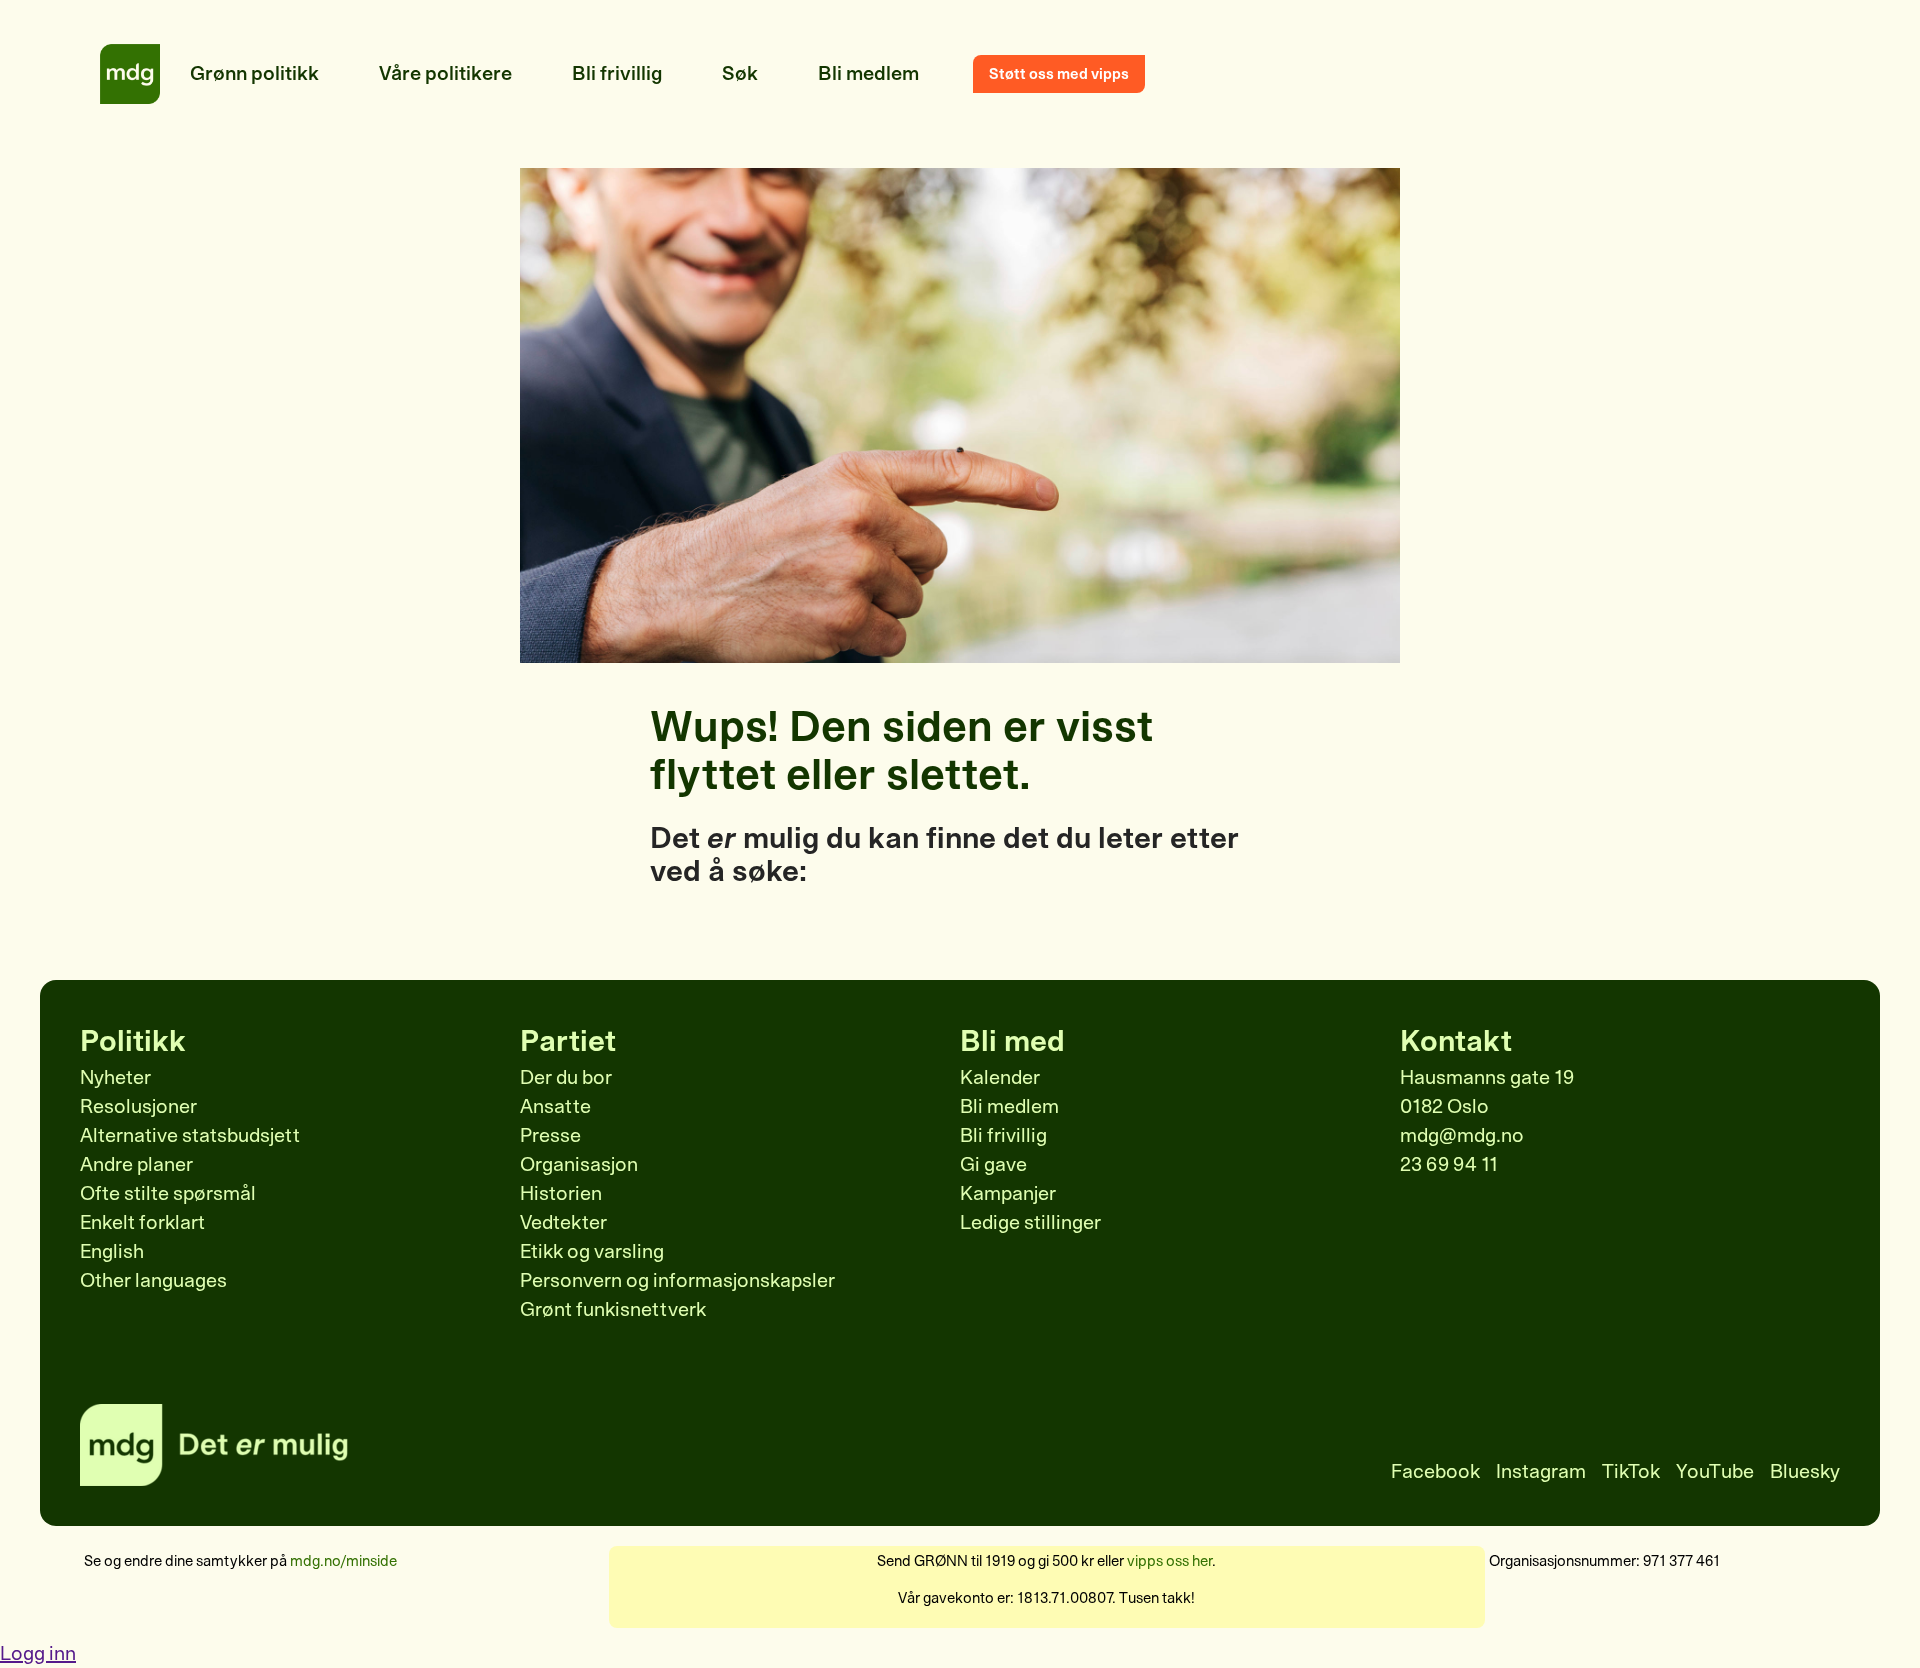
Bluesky (1805, 1471)
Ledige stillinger (1030, 1222)
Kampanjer (1008, 1193)
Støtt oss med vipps (1059, 74)
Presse (550, 1135)
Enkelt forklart (142, 1222)
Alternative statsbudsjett (190, 1135)
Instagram (1541, 1471)
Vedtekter (563, 1222)
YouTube (1715, 1471)
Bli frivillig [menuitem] (617, 73)
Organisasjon (579, 1164)
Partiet (568, 1041)
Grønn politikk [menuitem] (254, 73)
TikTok (1631, 1471)
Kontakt (1456, 1041)
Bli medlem (1009, 1106)
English (112, 1251)
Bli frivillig (1003, 1135)
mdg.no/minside (343, 1561)
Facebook (1435, 1471)
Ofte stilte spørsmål (168, 1193)
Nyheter (115, 1077)
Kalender (1000, 1077)
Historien (561, 1193)
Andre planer (136, 1164)
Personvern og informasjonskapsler (677, 1280)
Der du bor (566, 1077)
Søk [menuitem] (740, 73)
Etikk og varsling (592, 1251)
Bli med (1012, 1041)
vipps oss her (1169, 1561)
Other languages (153, 1280)
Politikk (133, 1041)
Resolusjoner (138, 1106)
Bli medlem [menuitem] (868, 73)
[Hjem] (130, 74)
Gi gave (993, 1164)
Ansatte (555, 1106)
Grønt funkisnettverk (613, 1309)
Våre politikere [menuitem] (445, 73)
